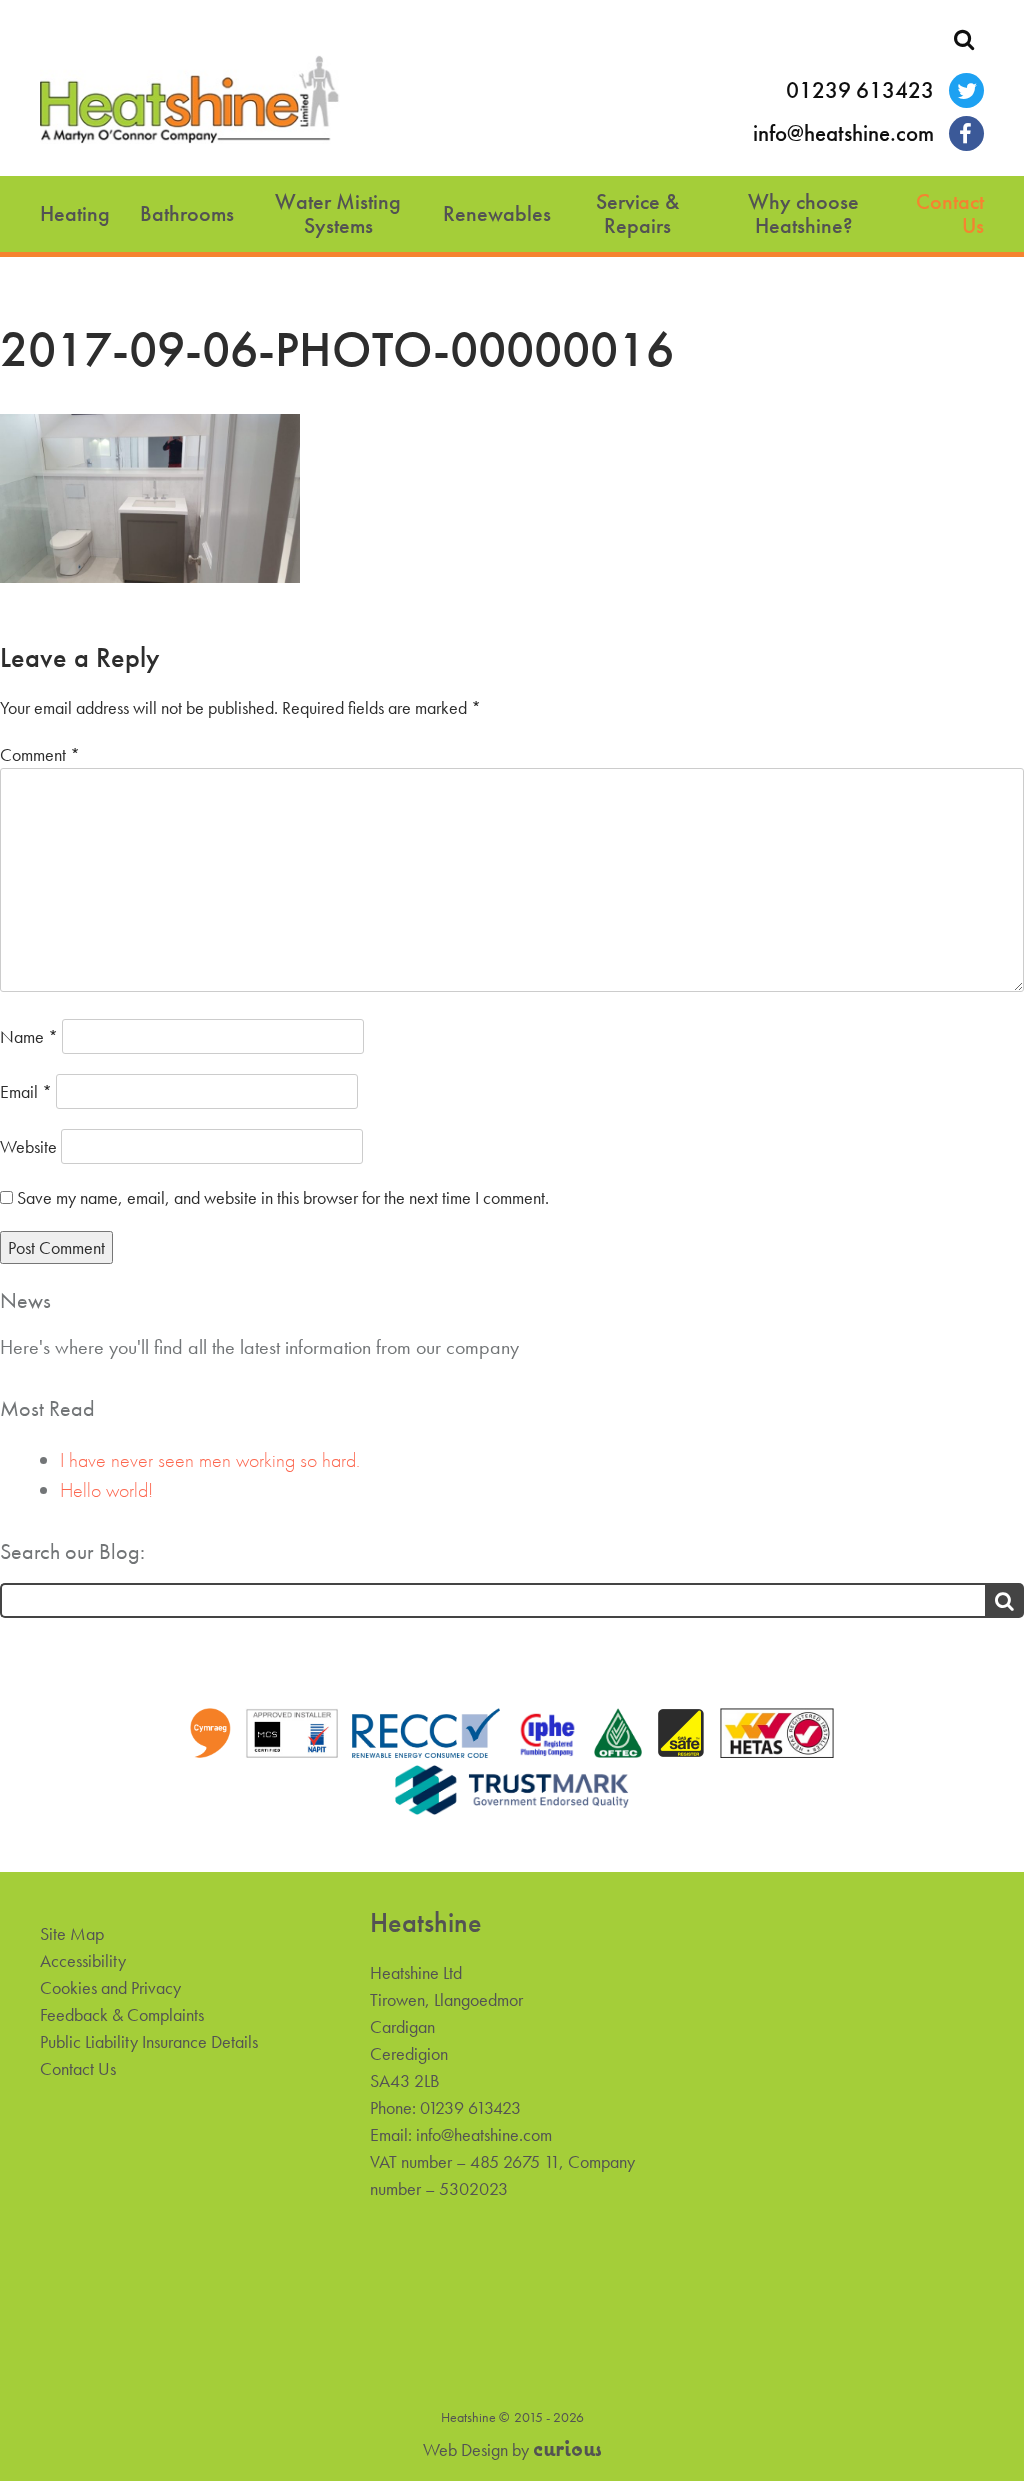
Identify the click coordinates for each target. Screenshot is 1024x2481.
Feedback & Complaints (122, 2014)
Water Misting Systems (338, 213)
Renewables (497, 213)
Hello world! (106, 1490)
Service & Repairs (637, 213)
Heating (75, 213)
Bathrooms (187, 213)
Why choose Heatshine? (803, 213)
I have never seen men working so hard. (210, 1460)
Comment (40, 754)
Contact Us (950, 213)
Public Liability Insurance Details (149, 2041)
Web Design (465, 2449)
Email (26, 1091)
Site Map (72, 1933)
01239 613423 (860, 90)
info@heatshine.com (843, 133)
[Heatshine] (190, 103)
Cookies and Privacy (110, 1987)
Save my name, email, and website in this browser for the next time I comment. (283, 1197)
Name (29, 1036)
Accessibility (83, 1960)
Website (28, 1146)
